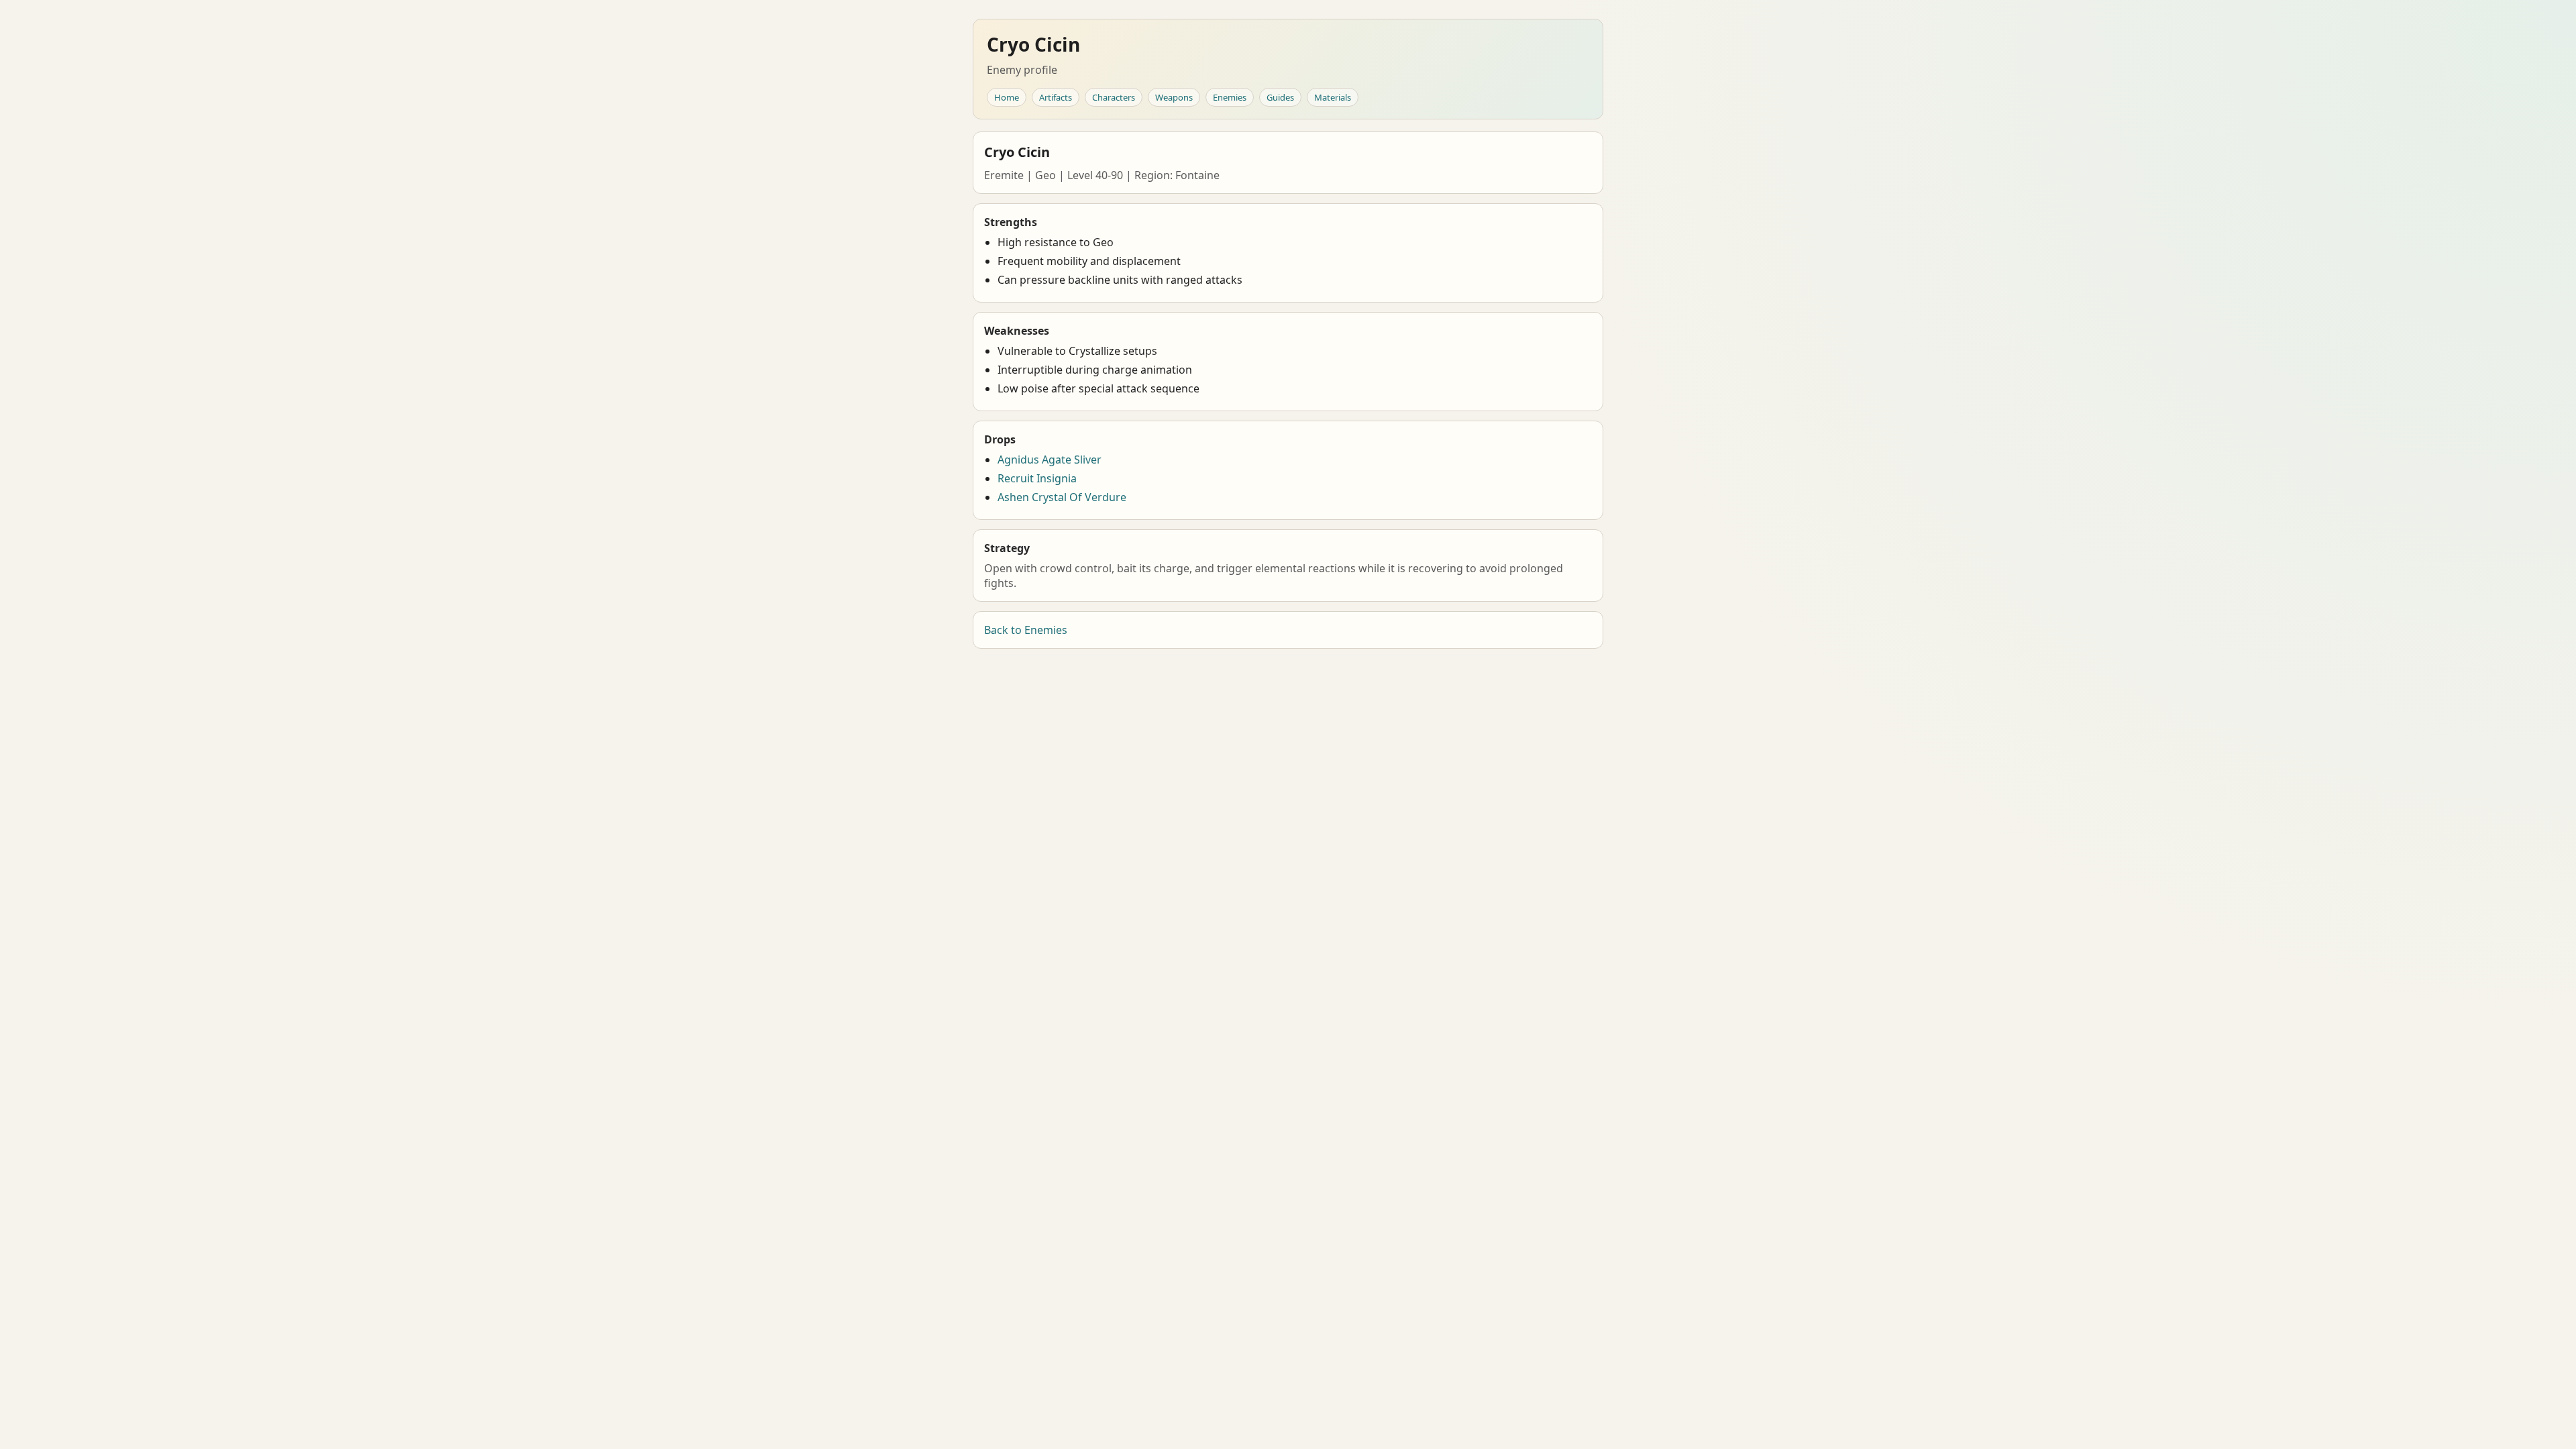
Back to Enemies (1026, 630)
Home (1007, 97)
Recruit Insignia (1037, 478)
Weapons (1174, 97)
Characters (1114, 97)
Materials (1333, 97)
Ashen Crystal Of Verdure (1062, 497)
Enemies (1230, 97)
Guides (1280, 97)
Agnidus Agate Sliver (1050, 460)
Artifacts (1056, 97)
